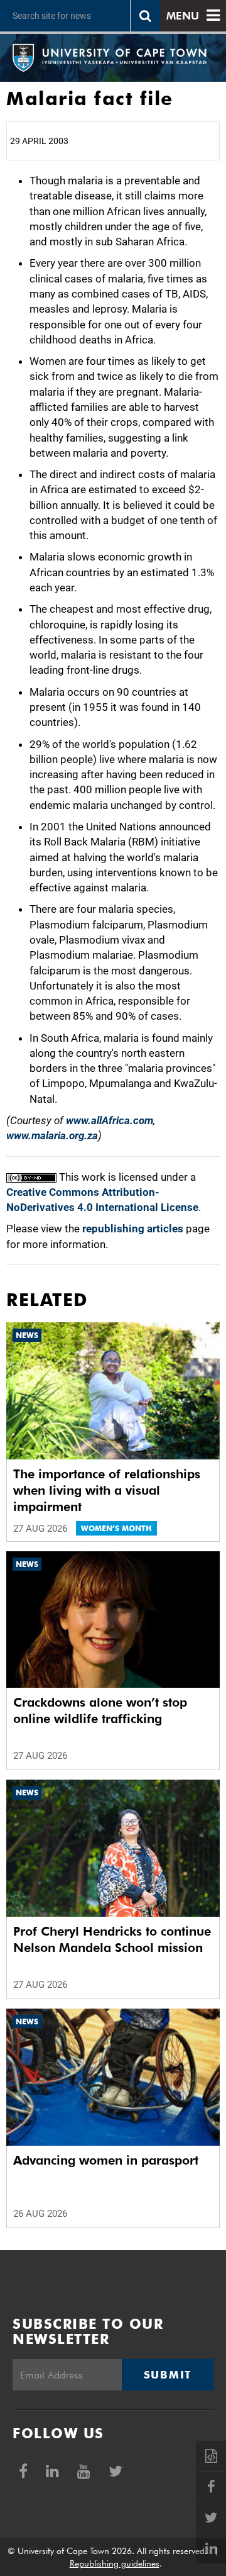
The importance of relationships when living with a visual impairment (107, 1490)
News (27, 1335)
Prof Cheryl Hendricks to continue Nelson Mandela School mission (112, 1939)
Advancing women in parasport (106, 2160)
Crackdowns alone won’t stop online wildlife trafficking (100, 1710)
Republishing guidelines (115, 2563)
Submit (168, 2375)
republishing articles (133, 1229)
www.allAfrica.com (110, 1120)
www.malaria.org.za (52, 1135)
